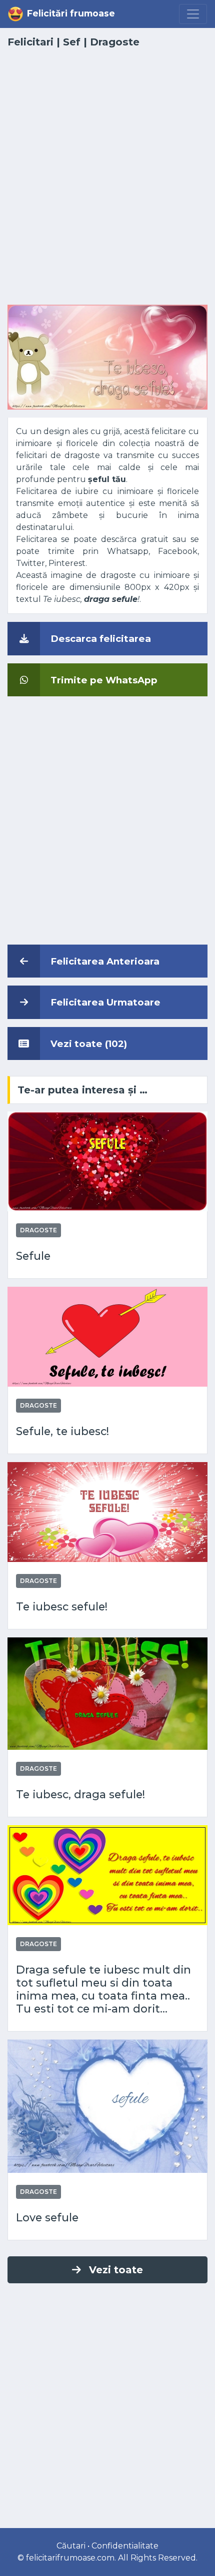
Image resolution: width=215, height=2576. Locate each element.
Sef (72, 42)
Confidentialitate (125, 2546)
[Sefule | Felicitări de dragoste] (107, 1161)
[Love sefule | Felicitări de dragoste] (107, 2106)
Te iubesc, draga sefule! (80, 1794)
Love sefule (47, 2217)
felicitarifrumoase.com (70, 2558)
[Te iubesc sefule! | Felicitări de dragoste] (107, 1511)
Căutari (71, 2546)
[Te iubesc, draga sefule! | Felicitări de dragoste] (107, 1693)
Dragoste (115, 42)
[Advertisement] (107, 182)
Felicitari (30, 42)
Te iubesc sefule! (62, 1606)
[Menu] (193, 14)
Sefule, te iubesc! (62, 1431)
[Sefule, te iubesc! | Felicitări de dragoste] (107, 1336)
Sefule (33, 1256)
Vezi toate (116, 2270)
